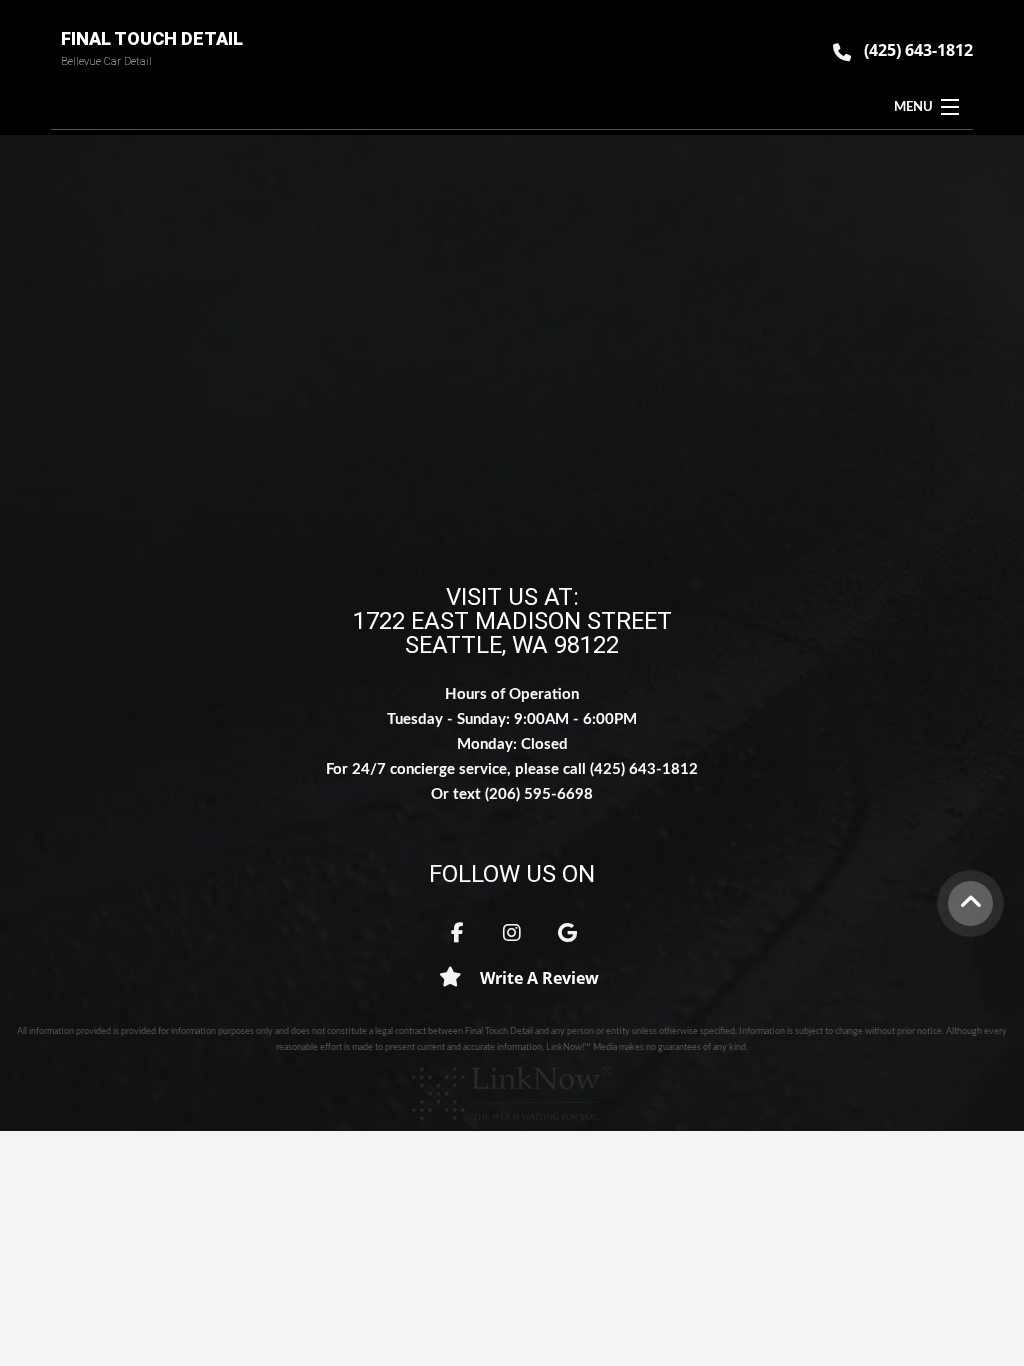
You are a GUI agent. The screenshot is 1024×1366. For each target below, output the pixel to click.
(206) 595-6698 (539, 794)
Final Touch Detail (152, 38)
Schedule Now (512, 385)
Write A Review (537, 978)
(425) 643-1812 (918, 50)
